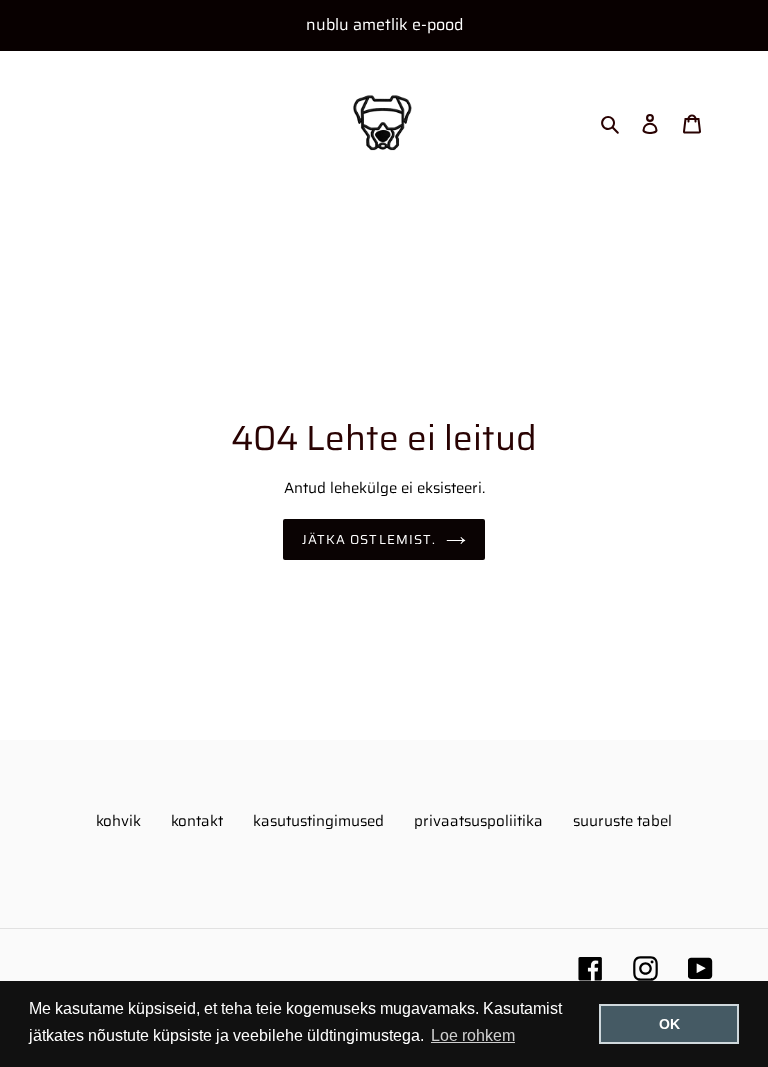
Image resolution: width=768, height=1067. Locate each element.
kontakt (197, 821)
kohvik (118, 821)
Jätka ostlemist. (369, 539)
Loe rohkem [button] (473, 1035)
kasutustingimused (318, 821)
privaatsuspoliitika (478, 821)
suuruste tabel (622, 821)
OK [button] (669, 1024)
